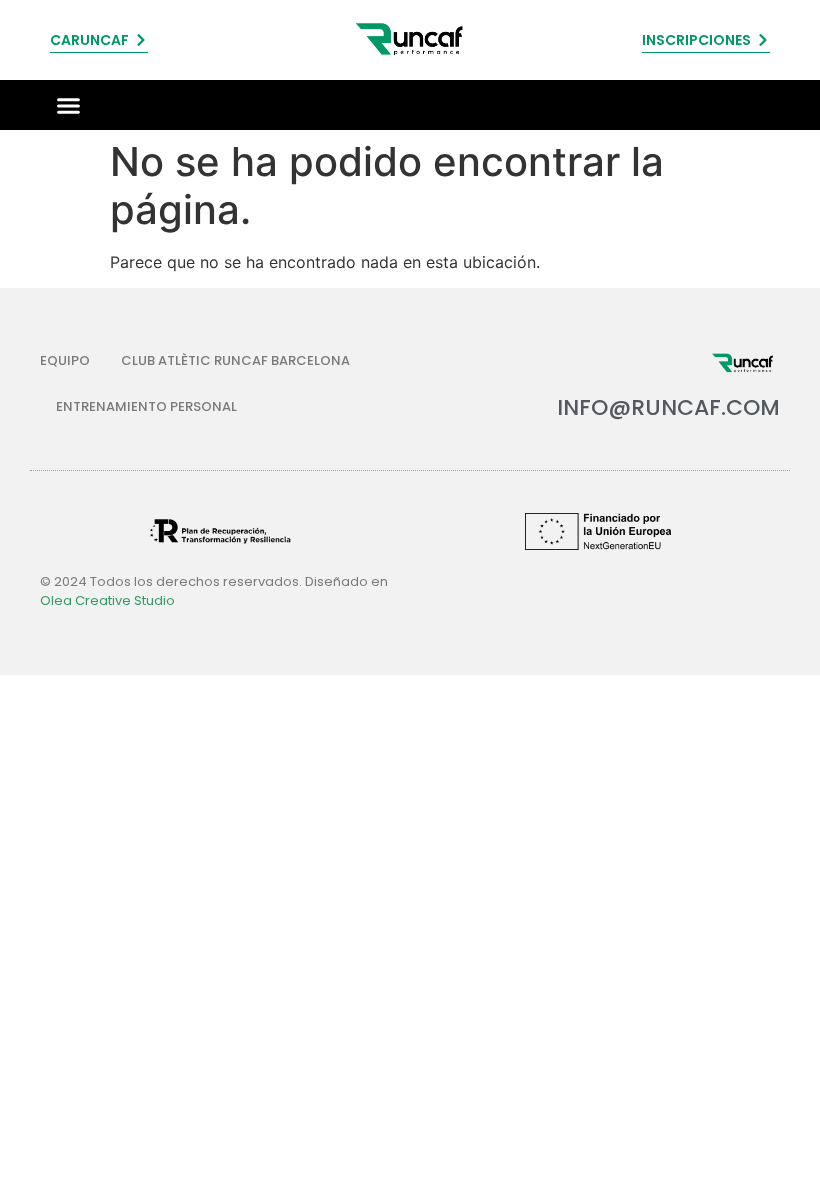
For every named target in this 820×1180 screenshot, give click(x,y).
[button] (69, 105)
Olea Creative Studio (107, 600)
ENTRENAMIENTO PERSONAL (146, 406)
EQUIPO (65, 360)
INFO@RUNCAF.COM (668, 407)
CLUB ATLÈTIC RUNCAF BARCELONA (235, 360)
